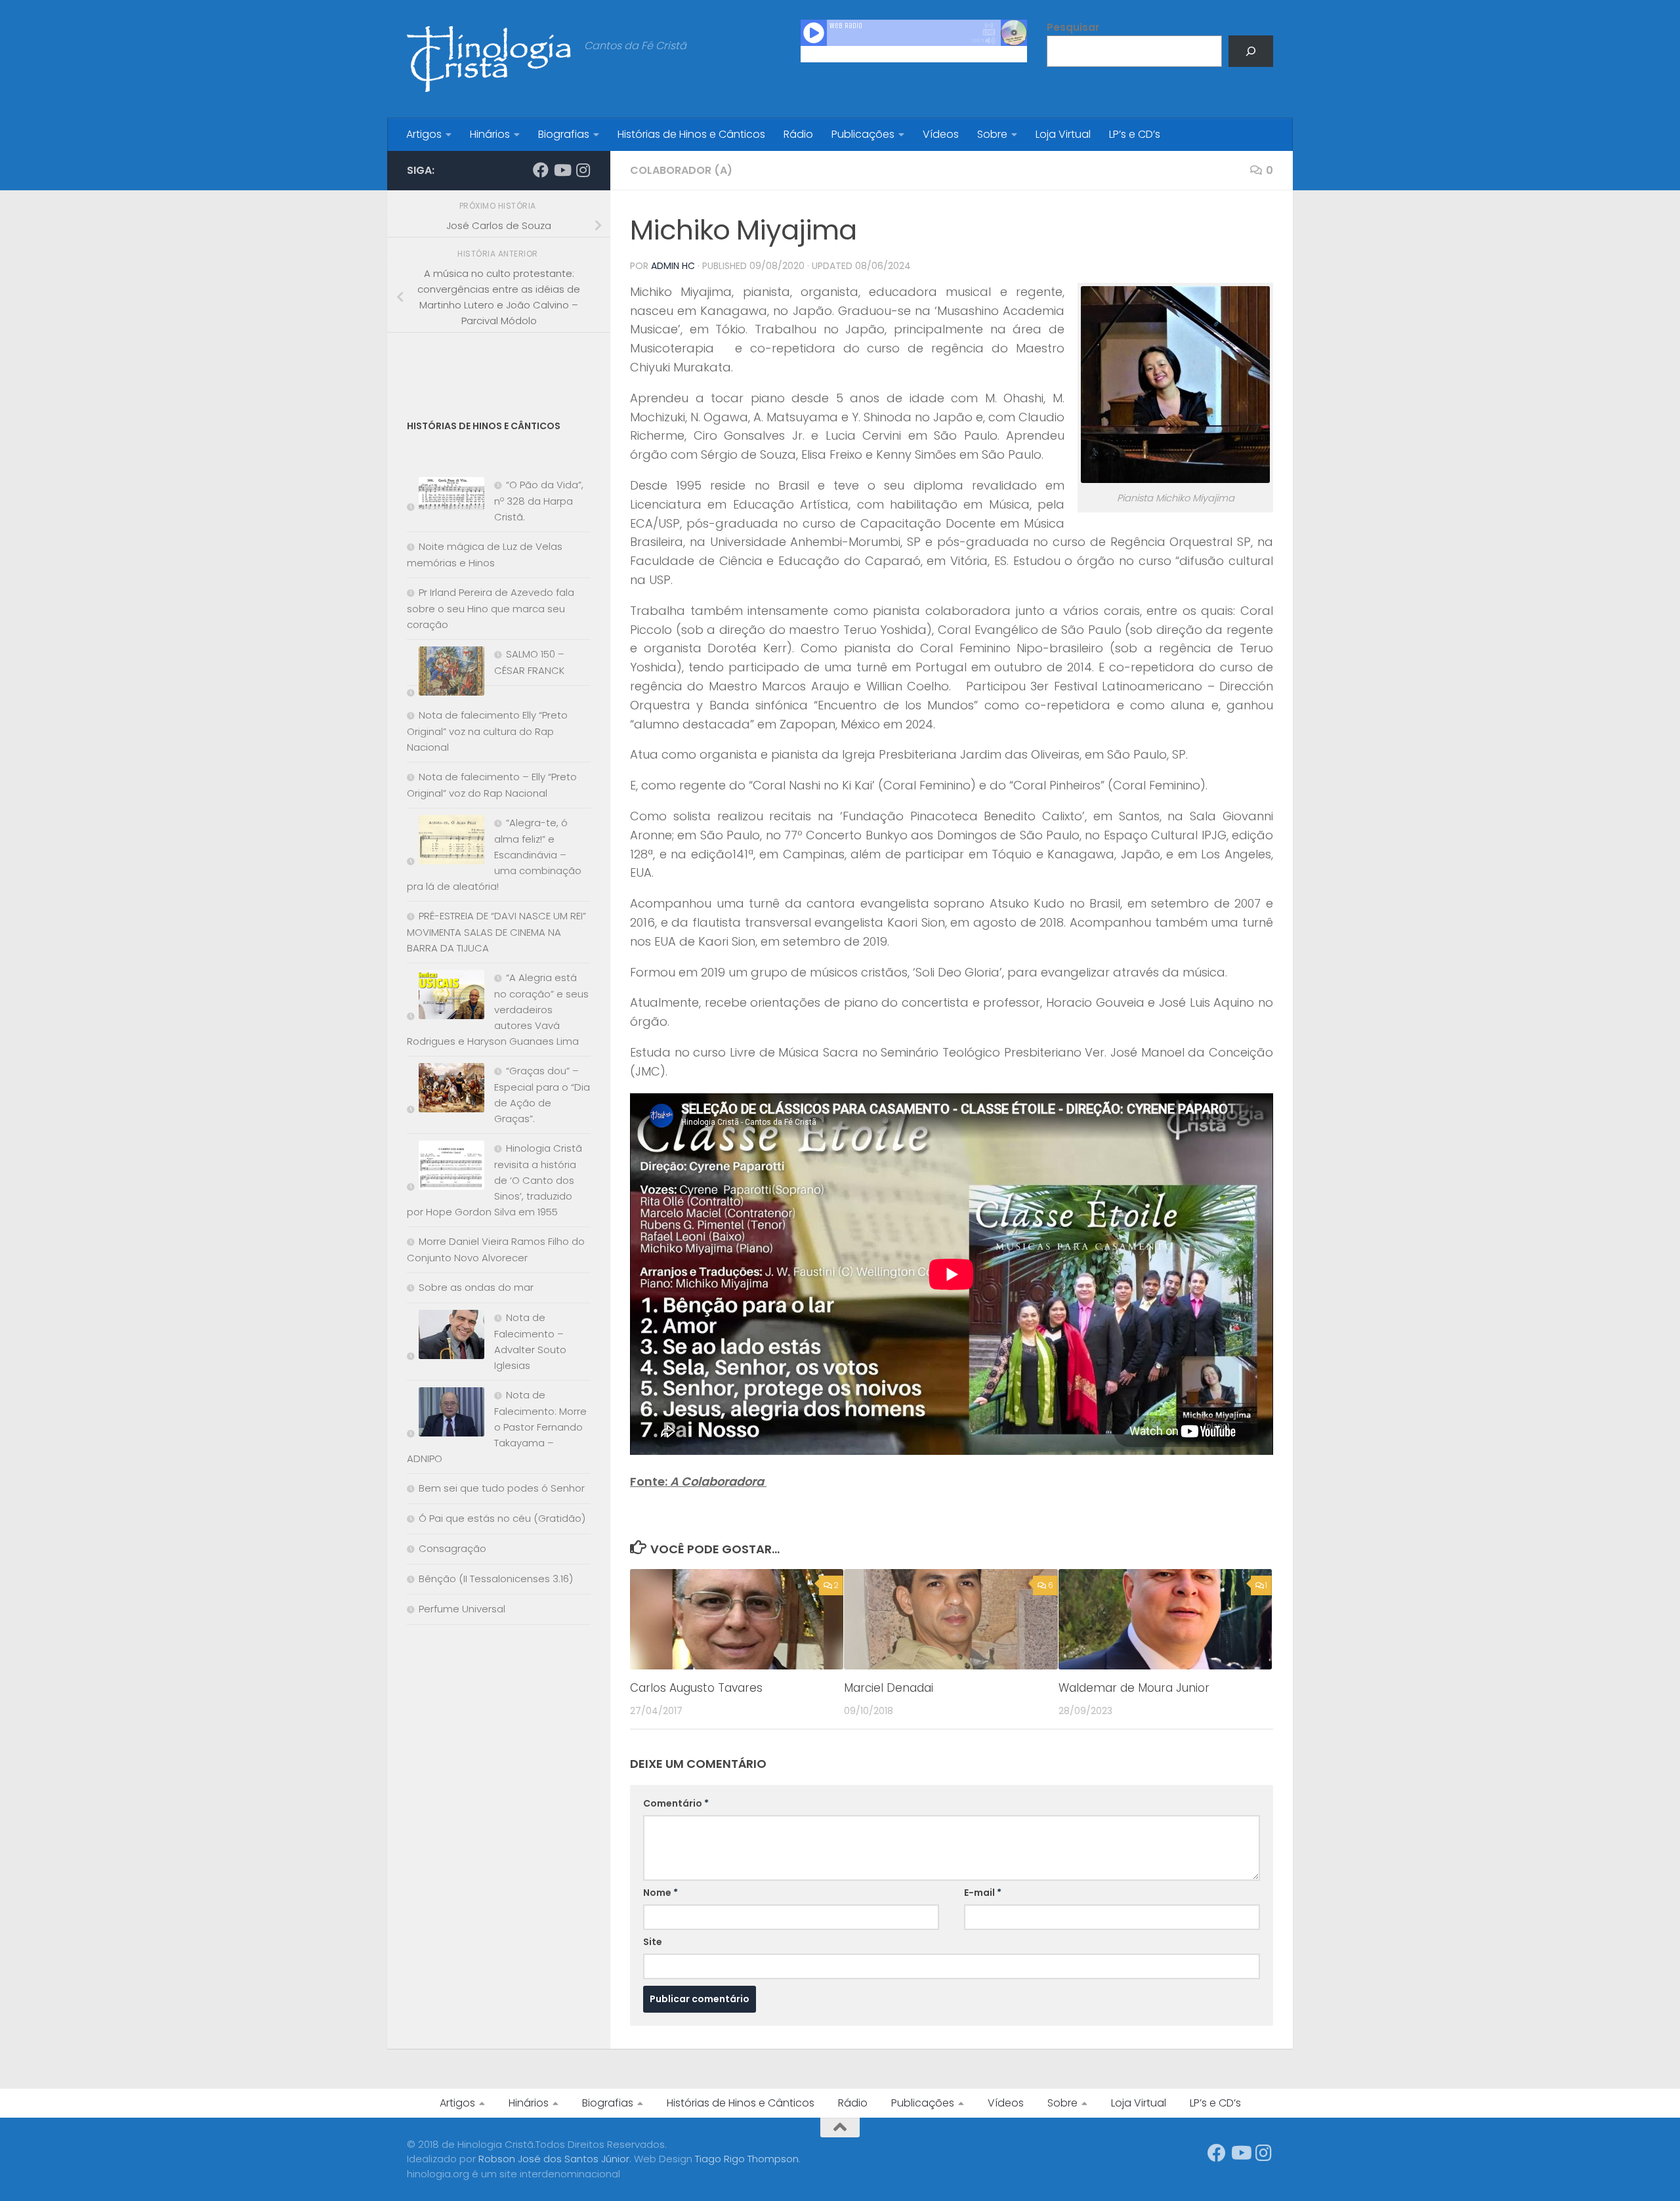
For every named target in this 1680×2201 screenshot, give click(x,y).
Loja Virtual (1063, 134)
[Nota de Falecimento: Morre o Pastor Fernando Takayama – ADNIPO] (446, 1415)
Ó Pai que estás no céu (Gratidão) (502, 1518)
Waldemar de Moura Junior (1134, 1688)
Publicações (863, 134)
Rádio (798, 134)
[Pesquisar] (1251, 51)
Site (653, 1942)
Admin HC (673, 266)
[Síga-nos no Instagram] (583, 170)
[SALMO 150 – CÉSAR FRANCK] (446, 674)
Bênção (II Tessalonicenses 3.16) (496, 1579)
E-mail (983, 1893)
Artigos (424, 134)
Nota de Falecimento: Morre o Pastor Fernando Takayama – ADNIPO (497, 1427)
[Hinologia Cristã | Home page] (489, 59)
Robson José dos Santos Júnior (554, 2159)
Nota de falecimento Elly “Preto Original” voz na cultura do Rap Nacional (487, 731)
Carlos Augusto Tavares (696, 1688)
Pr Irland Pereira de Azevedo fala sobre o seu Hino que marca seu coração (491, 608)
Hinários (490, 134)
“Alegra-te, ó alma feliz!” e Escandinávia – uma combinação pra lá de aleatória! (494, 854)
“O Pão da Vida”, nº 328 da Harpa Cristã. (539, 501)
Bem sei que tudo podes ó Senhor (502, 1488)
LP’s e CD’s (1135, 134)
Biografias (564, 134)
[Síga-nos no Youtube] (562, 170)
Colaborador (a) (681, 170)
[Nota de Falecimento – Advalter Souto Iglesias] (446, 1337)
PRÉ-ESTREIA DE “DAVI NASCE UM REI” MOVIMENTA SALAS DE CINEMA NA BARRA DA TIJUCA (496, 932)
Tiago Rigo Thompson (747, 2159)
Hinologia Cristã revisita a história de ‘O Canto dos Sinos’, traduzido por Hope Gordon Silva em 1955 (494, 1180)
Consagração (452, 1548)
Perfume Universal (462, 1609)
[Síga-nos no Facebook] (541, 170)
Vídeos (941, 134)
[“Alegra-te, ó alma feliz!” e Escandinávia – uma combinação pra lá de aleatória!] (446, 842)
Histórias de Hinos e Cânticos (691, 134)
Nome (661, 1893)
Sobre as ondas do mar (476, 1287)
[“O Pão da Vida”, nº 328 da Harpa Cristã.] (446, 496)
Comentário (676, 1803)
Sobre (992, 134)
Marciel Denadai (889, 1688)
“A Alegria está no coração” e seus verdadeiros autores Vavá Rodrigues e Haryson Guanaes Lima (498, 1009)
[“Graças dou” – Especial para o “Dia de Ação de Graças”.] (446, 1090)
